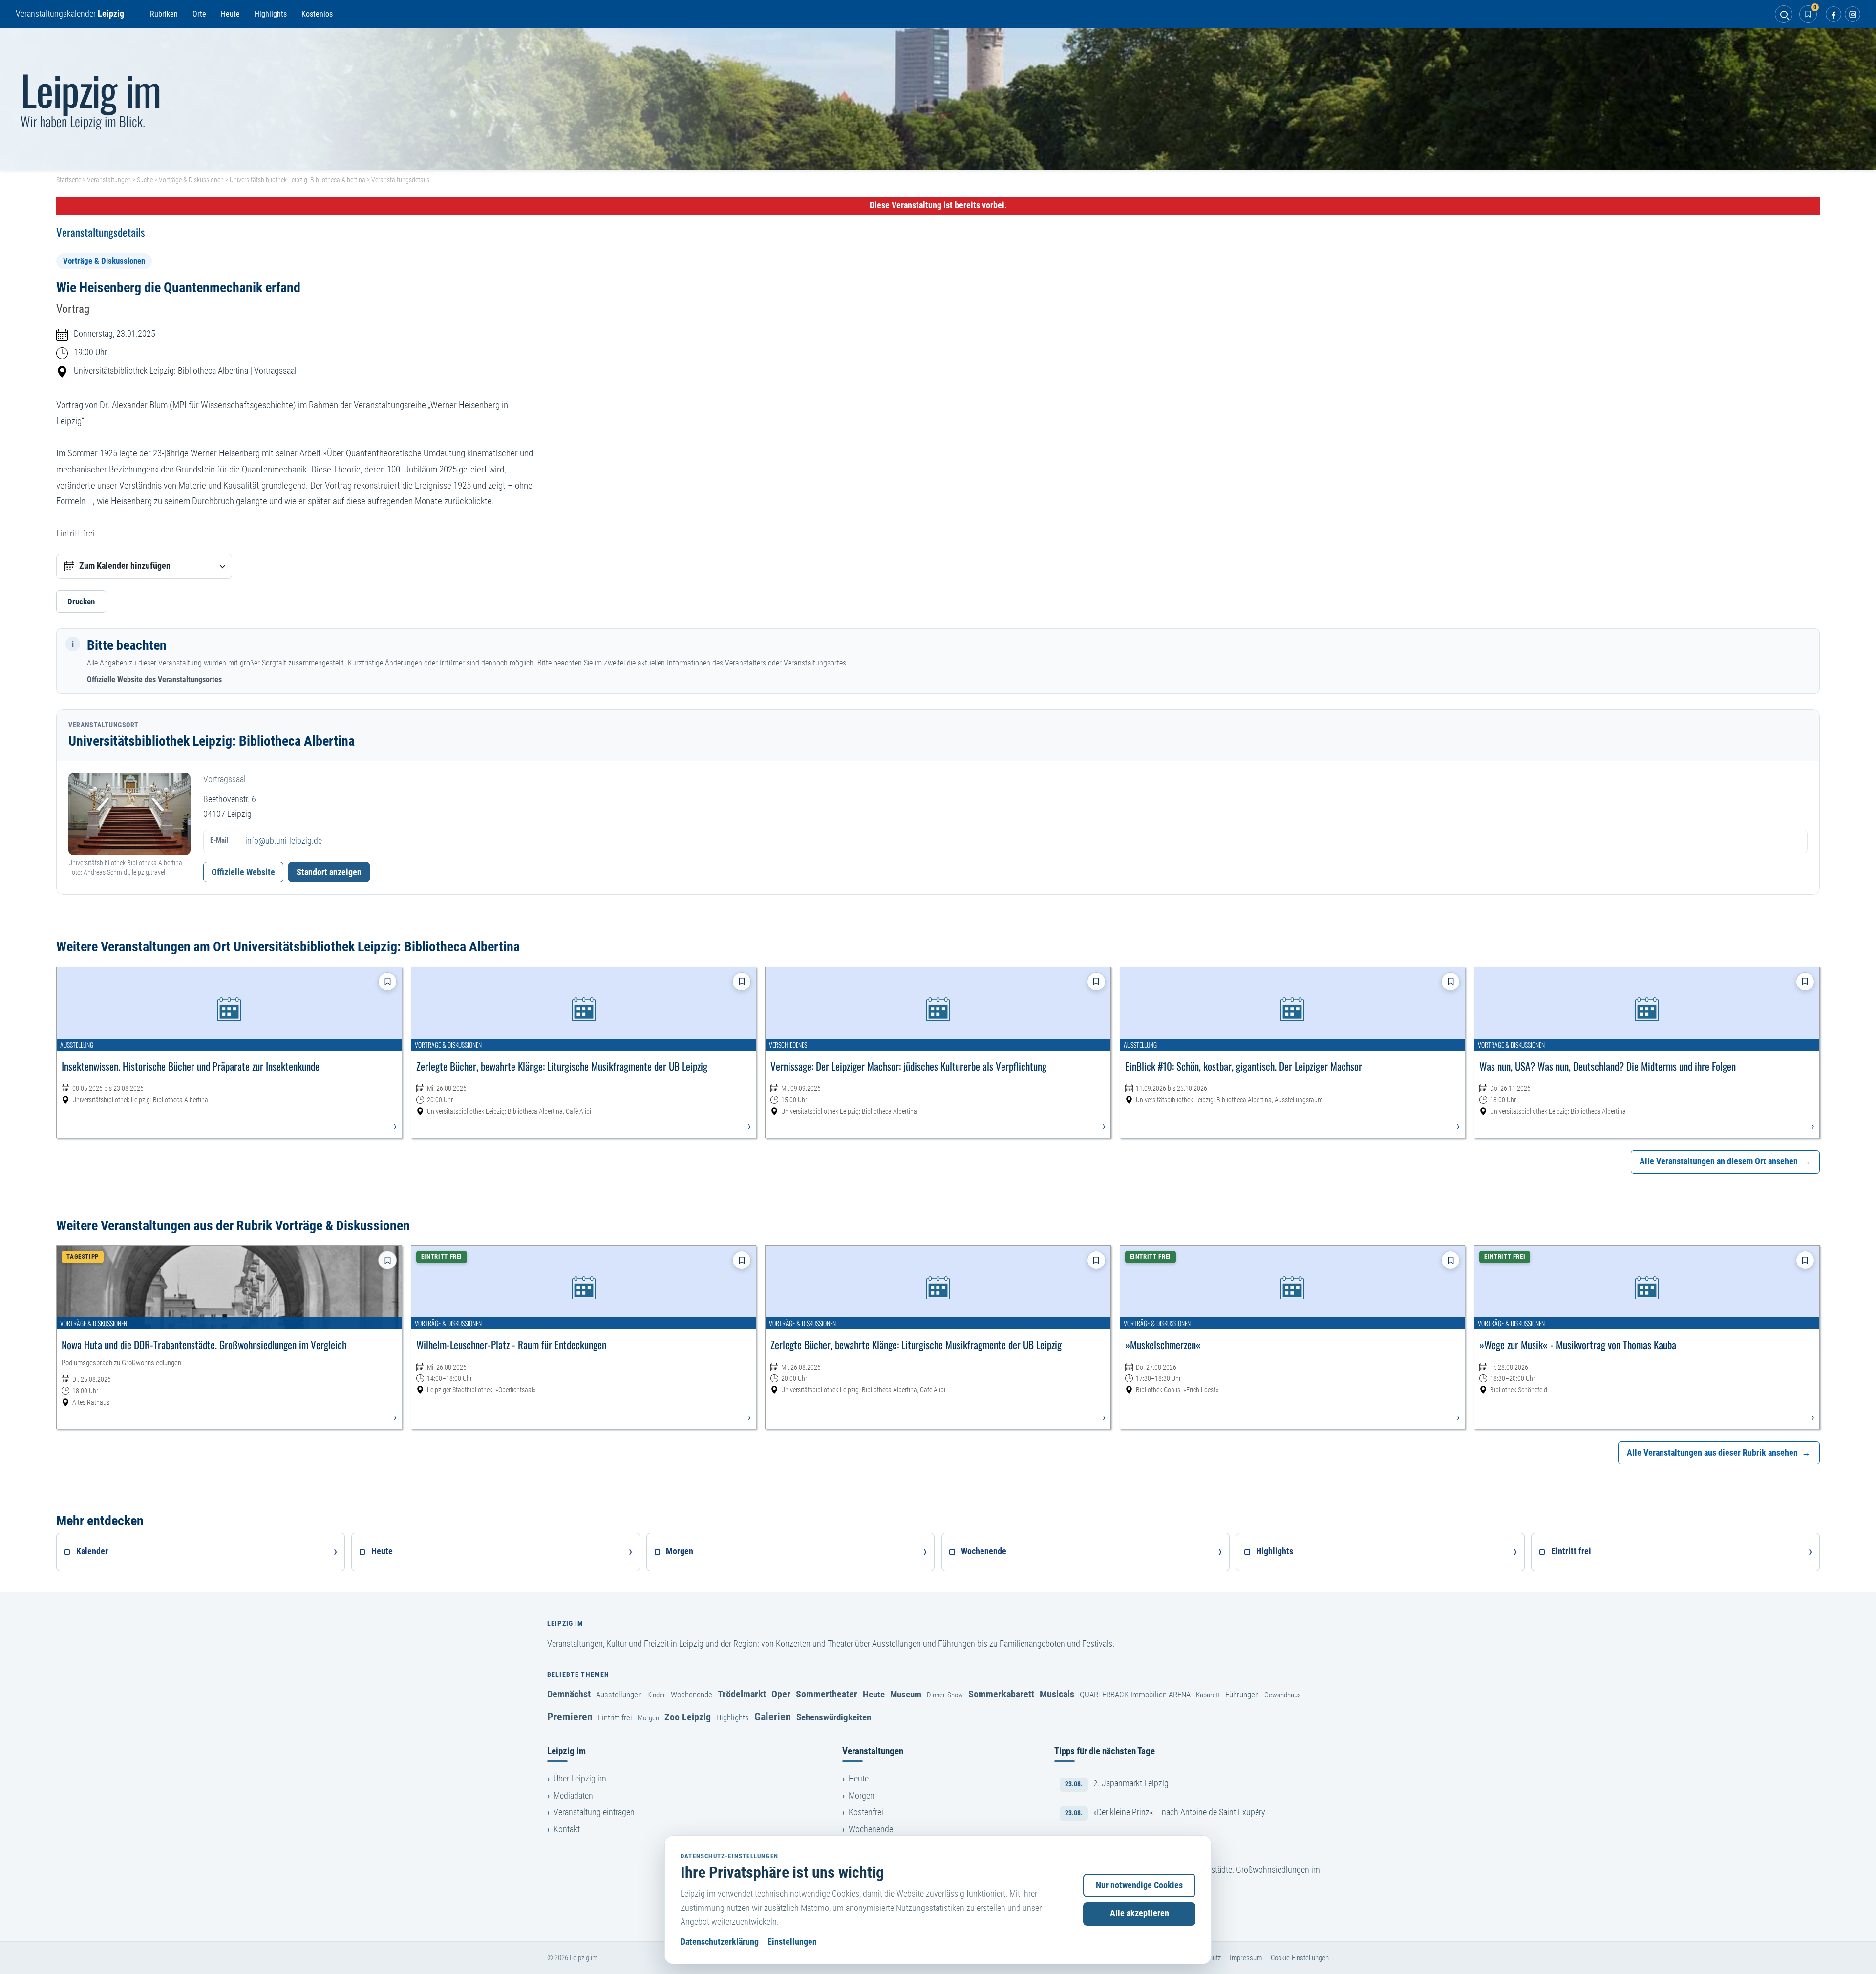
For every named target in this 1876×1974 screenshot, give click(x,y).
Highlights (271, 14)
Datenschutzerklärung (720, 1942)
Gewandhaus (1283, 1695)
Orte (199, 14)
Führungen (1242, 1695)
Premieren (570, 1717)
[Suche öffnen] (1784, 14)
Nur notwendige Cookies (1139, 1885)
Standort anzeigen (329, 872)
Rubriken (164, 14)
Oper (781, 1694)
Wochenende (692, 1695)
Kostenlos (317, 14)
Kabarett (1208, 1695)
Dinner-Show (945, 1695)
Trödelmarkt (742, 1694)
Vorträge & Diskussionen (191, 180)
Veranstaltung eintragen (594, 1812)
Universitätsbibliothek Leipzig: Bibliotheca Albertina (298, 180)
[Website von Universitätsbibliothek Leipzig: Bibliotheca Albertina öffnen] (129, 814)
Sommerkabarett (1001, 1694)
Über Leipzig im (580, 1779)
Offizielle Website (243, 872)
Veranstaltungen (109, 180)
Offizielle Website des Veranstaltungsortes (154, 679)
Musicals (1057, 1694)
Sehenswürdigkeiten (834, 1717)
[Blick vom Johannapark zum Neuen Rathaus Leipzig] (938, 99)
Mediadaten (573, 1796)
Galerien (773, 1717)
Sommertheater (827, 1694)
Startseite (69, 180)
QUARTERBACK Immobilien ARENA (1135, 1695)
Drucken (81, 601)
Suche (145, 180)
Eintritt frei (615, 1717)
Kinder (656, 1695)
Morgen (648, 1718)
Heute (230, 14)
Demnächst (569, 1694)
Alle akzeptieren (1140, 1913)
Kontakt (567, 1829)
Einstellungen (792, 1942)
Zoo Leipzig (688, 1717)
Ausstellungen (619, 1695)
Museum (906, 1694)
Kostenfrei (866, 1812)
